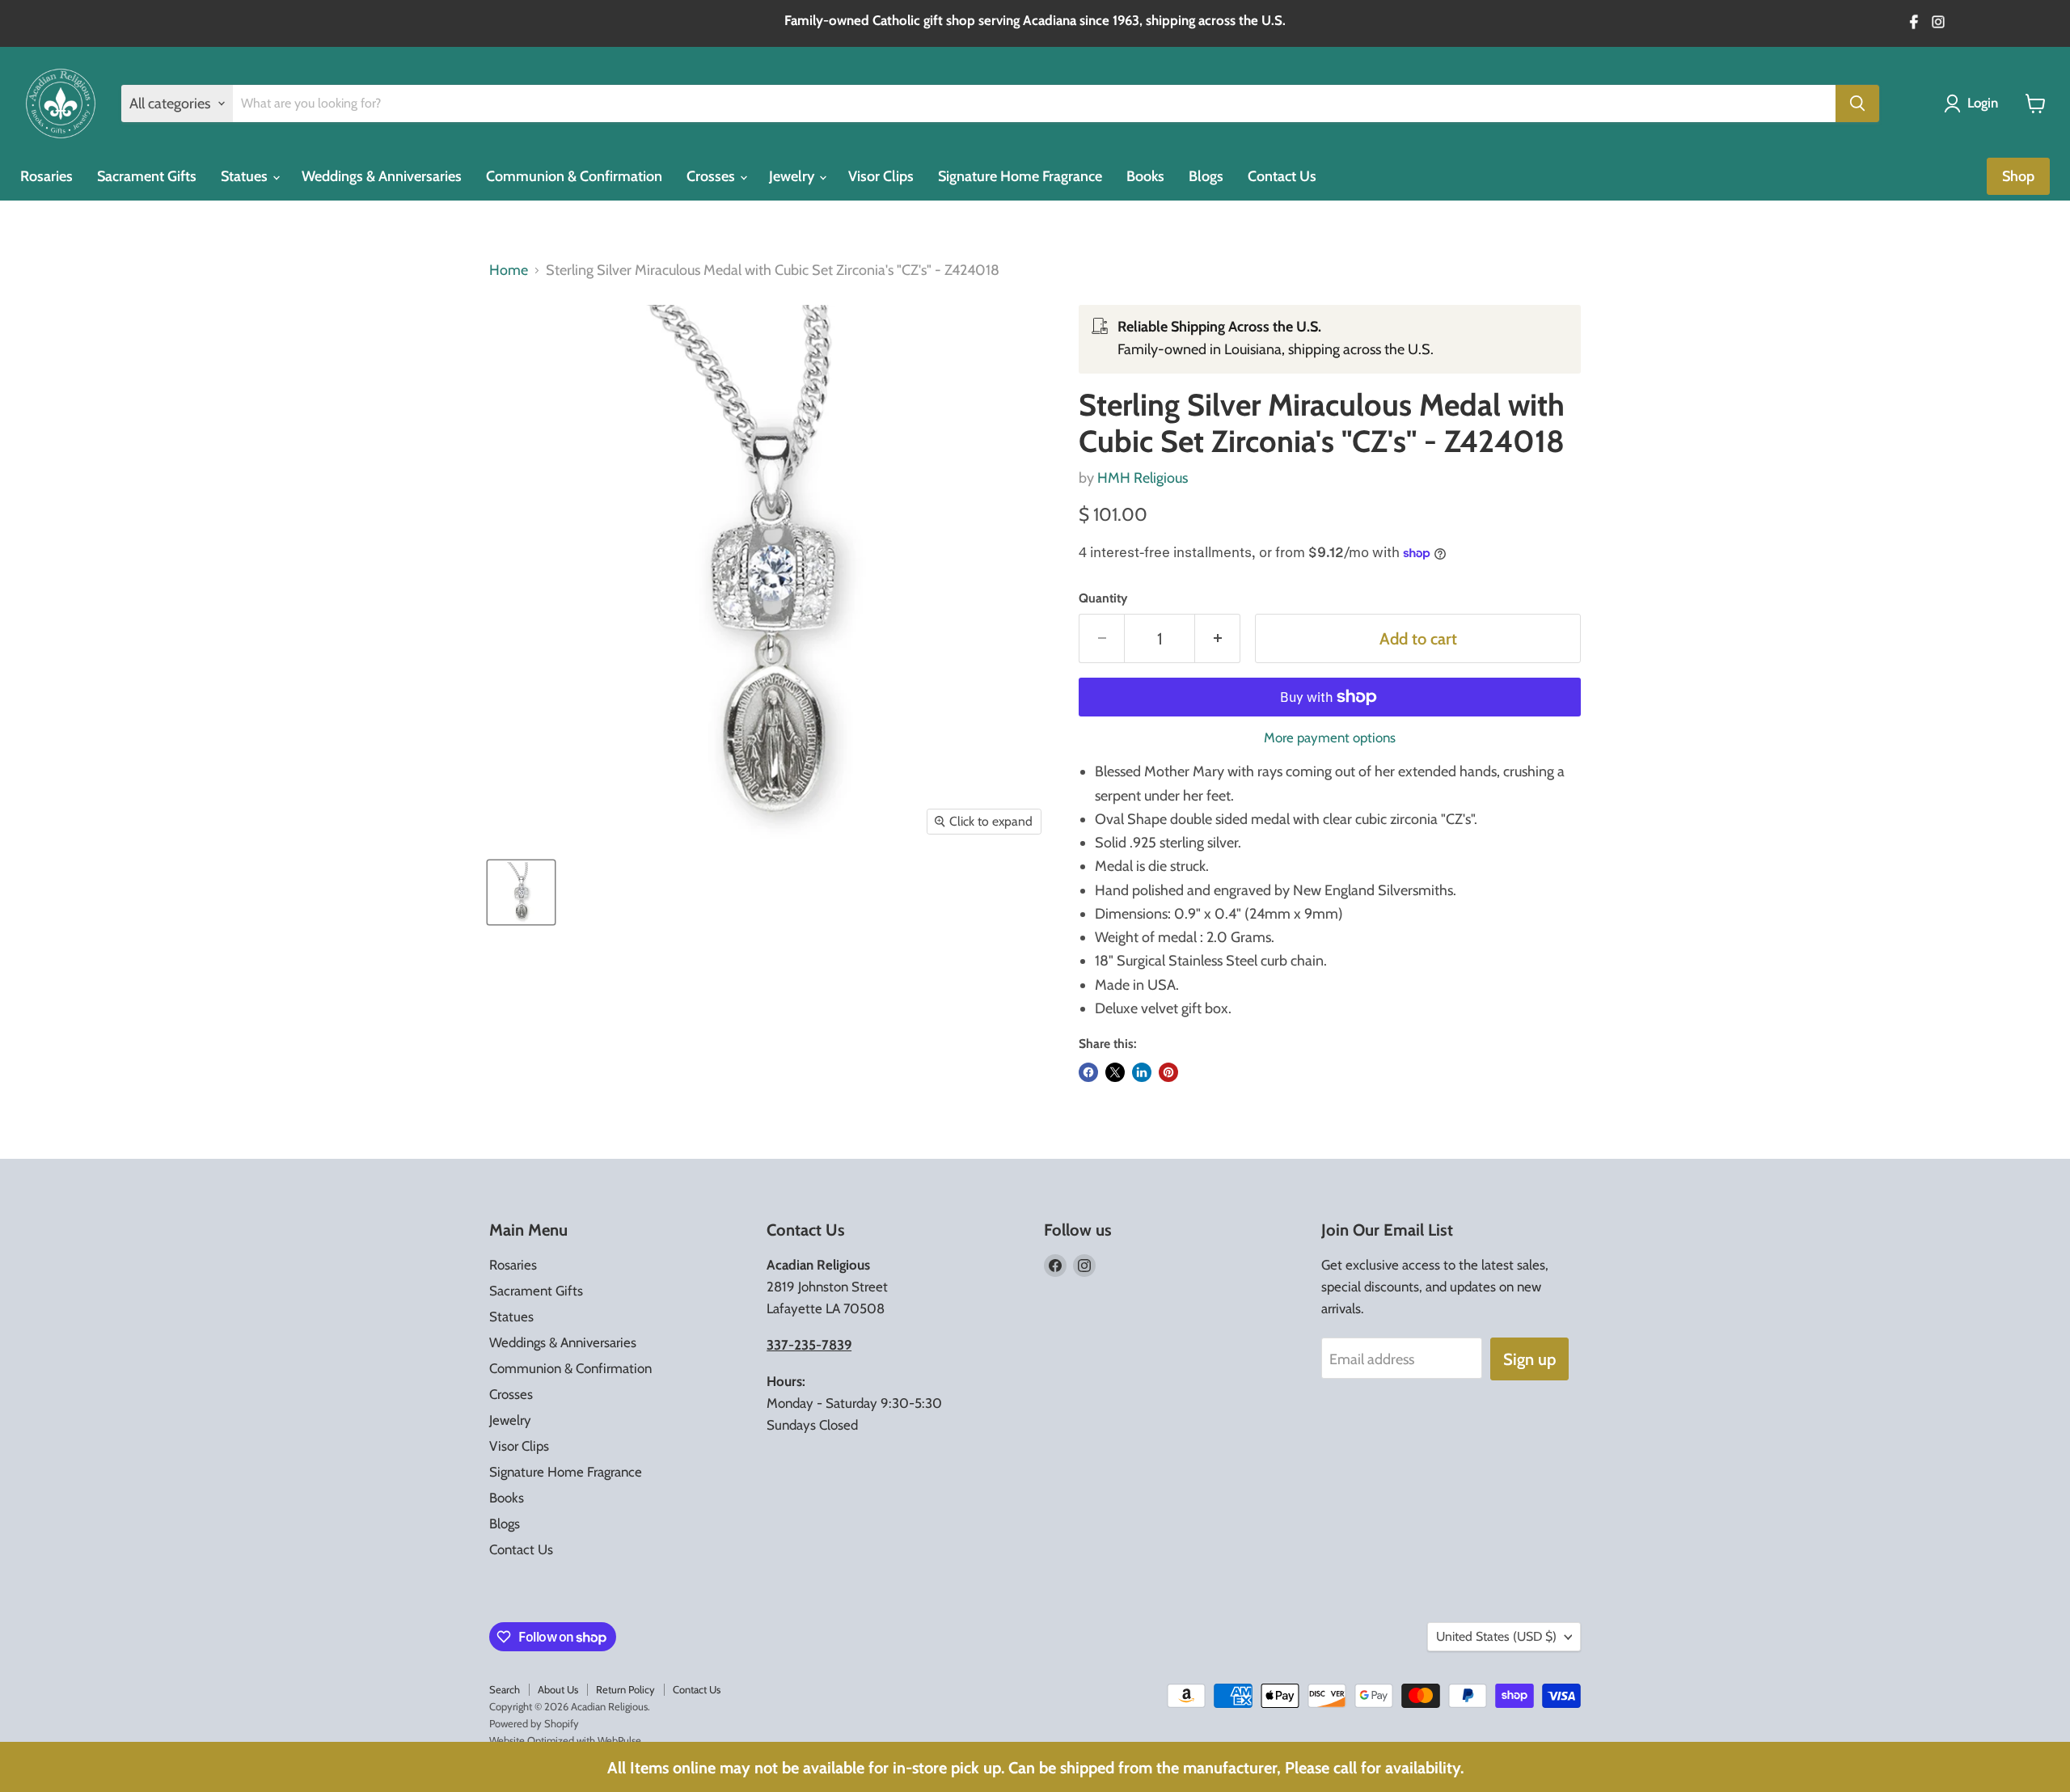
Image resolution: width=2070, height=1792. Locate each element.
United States (1496, 1636)
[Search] (1857, 104)
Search (505, 1689)
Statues (246, 176)
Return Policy (625, 1689)
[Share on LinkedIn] (1142, 1072)
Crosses (712, 176)
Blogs (1206, 176)
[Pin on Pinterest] (1168, 1072)
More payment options (1330, 738)
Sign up (1529, 1359)
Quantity (1103, 598)
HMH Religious (1143, 478)
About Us (558, 1689)
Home (509, 270)
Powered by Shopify (534, 1723)
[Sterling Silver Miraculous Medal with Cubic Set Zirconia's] (521, 892)
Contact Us (1282, 176)
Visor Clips (881, 176)
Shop (2018, 176)
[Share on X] (1115, 1072)
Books (1145, 176)
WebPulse (619, 1740)
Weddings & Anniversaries (382, 176)
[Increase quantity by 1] (1218, 638)
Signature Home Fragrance (1020, 176)
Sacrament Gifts (147, 176)
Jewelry (793, 176)
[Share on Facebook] (1088, 1072)
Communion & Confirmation (574, 176)
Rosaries (46, 176)
